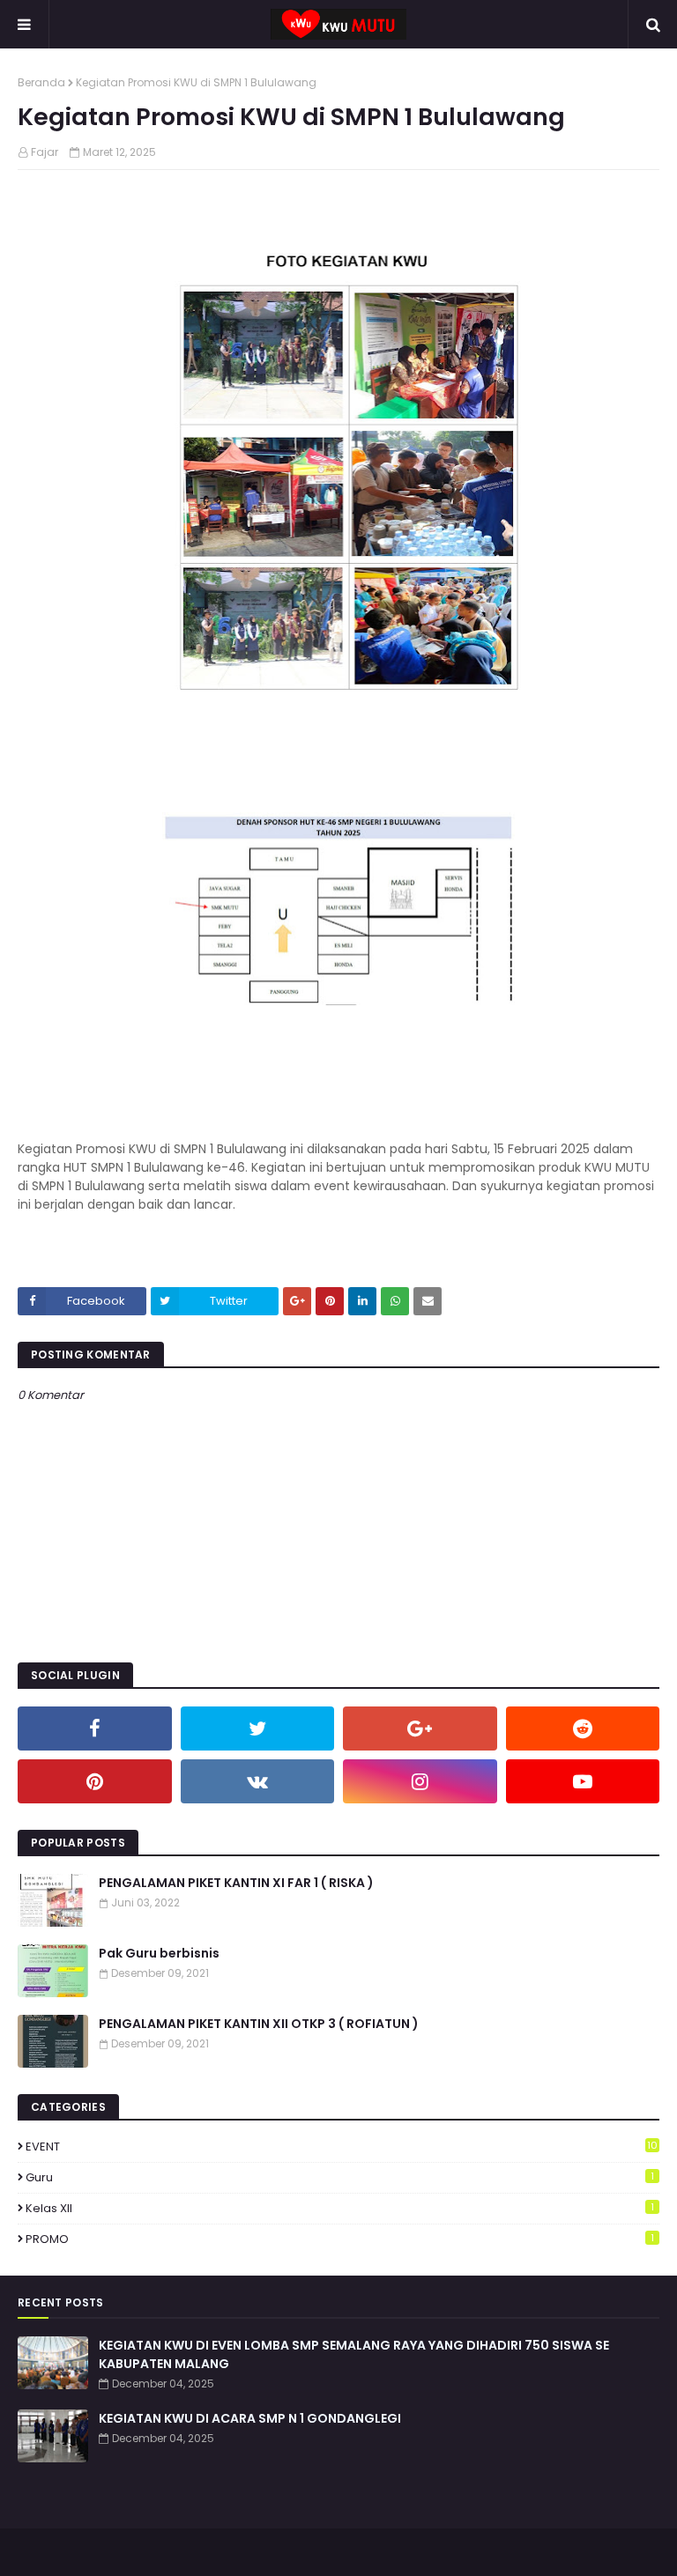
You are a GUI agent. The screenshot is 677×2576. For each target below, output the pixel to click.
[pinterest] (95, 1781)
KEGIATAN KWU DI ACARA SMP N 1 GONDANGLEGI (250, 2418)
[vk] (258, 1781)
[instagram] (420, 1781)
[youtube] (583, 1781)
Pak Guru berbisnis (159, 1953)
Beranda (41, 82)
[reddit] (583, 1728)
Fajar (45, 152)
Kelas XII (340, 2208)
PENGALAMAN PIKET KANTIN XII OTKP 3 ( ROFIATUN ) (259, 2024)
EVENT (342, 2147)
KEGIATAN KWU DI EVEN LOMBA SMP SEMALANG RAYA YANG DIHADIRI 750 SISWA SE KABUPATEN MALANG (354, 2354)
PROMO (340, 2239)
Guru (340, 2177)
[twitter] (258, 1728)
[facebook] (95, 1728)
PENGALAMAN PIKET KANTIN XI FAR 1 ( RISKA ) (236, 1883)
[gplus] (420, 1728)
